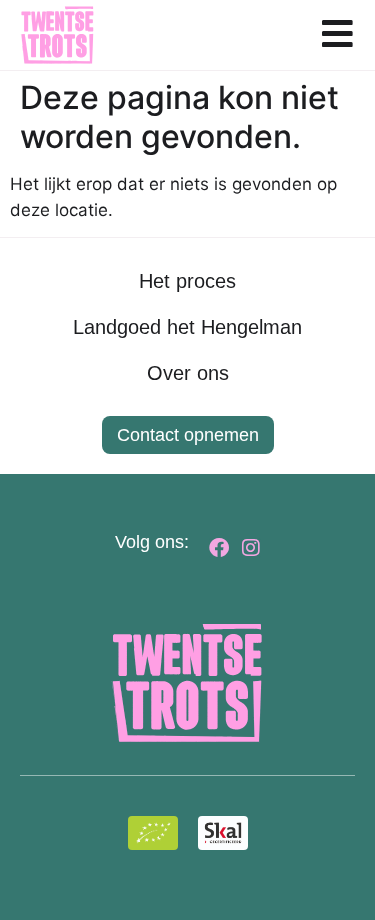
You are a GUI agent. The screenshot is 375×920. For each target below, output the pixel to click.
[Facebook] (219, 548)
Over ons (188, 373)
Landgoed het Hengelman (187, 327)
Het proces (187, 281)
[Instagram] (251, 548)
